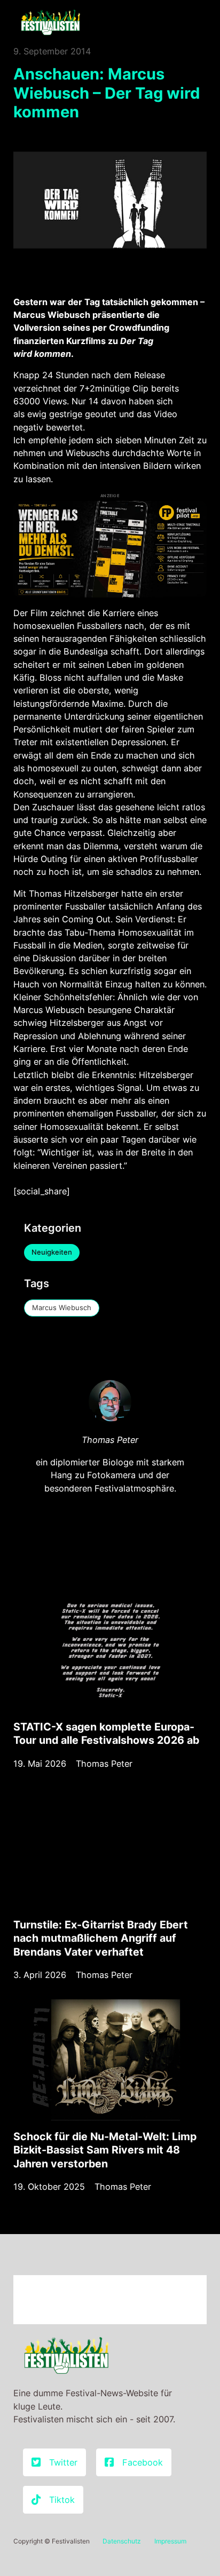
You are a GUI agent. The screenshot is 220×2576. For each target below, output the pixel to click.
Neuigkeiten (52, 1252)
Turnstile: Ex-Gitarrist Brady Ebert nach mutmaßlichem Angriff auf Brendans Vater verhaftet (101, 1938)
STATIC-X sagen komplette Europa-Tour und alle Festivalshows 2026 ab (106, 1733)
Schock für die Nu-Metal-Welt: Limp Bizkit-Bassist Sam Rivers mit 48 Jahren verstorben (105, 2150)
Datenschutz (122, 2541)
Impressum (170, 2541)
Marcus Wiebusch (62, 1307)
